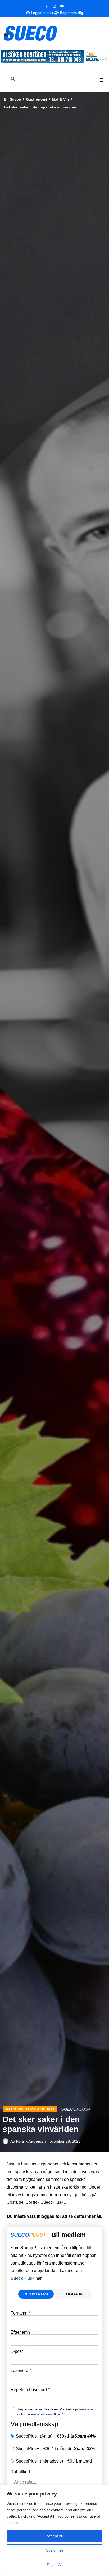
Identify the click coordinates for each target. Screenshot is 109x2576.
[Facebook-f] (47, 6)
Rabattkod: (21, 2472)
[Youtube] (62, 6)
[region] (54, 2531)
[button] (102, 80)
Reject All (54, 2565)
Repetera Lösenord (30, 2390)
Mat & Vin (60, 99)
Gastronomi (37, 99)
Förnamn (21, 2313)
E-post (18, 2351)
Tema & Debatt (40, 2109)
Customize (55, 2550)
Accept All (55, 2536)
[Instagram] (54, 6)
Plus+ (22, 2278)
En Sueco (13, 99)
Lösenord (21, 2371)
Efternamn (22, 2332)
